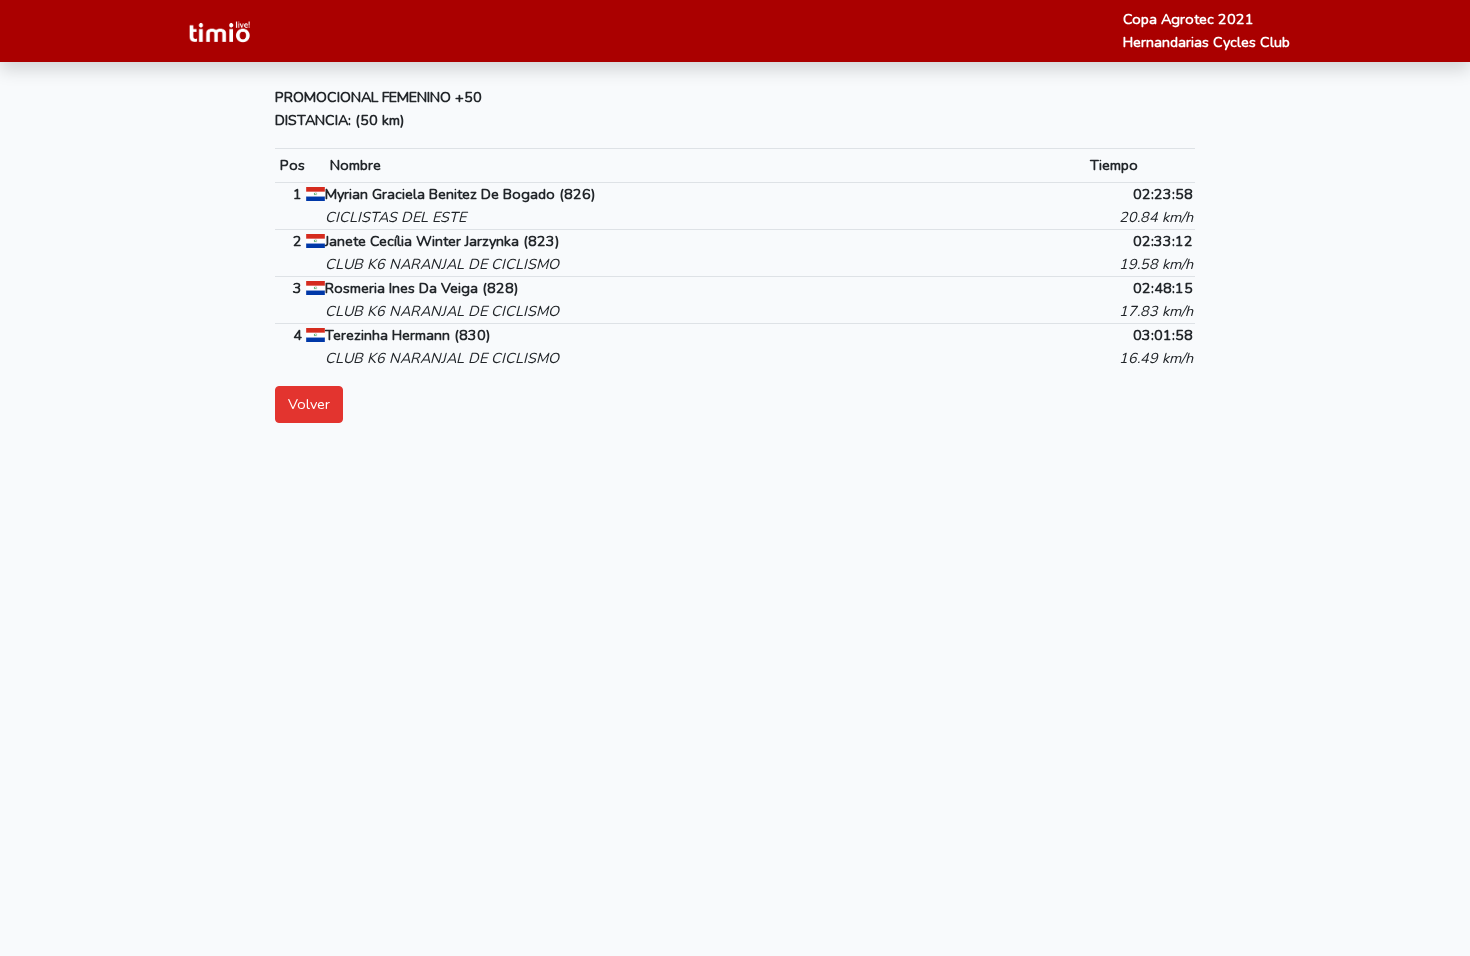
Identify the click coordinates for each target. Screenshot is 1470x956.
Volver (309, 404)
